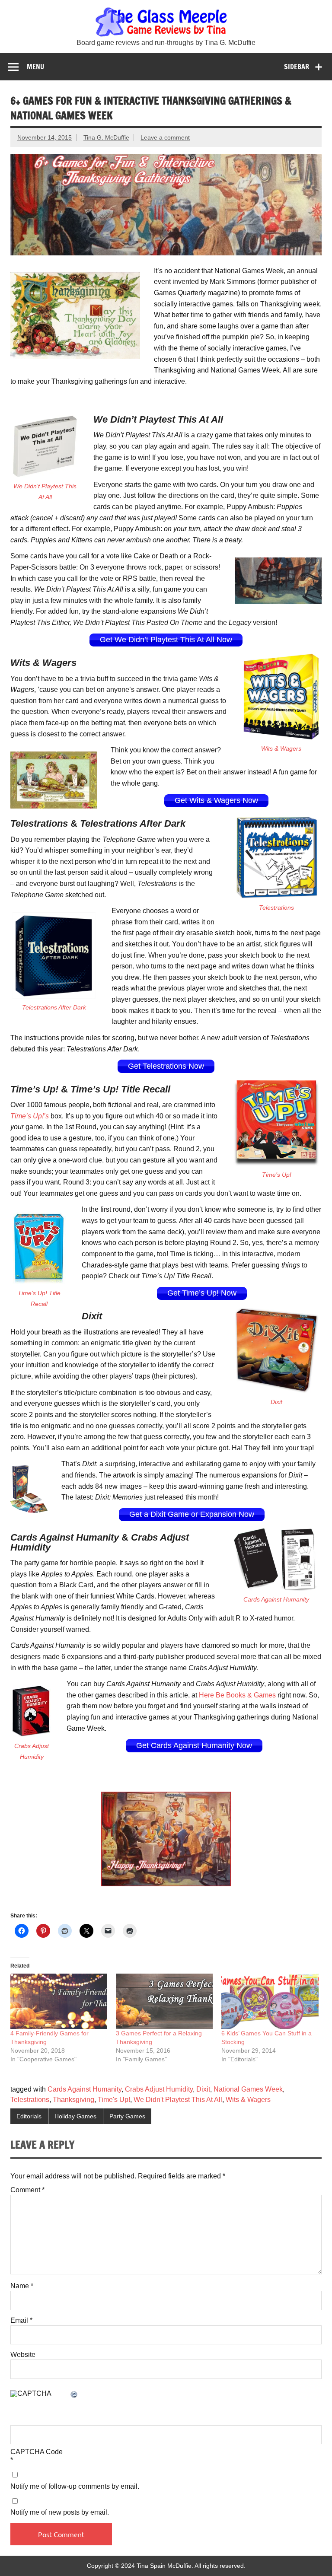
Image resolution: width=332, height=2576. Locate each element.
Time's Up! (114, 2100)
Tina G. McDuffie (106, 137)
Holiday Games (75, 2116)
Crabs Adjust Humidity (159, 2089)
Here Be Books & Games (237, 1695)
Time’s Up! (277, 1175)
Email (21, 2321)
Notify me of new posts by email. (60, 2512)
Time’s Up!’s (30, 1116)
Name (22, 2286)
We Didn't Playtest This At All (178, 2100)
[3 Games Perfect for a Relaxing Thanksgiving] (164, 2001)
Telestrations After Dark (54, 1007)
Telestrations (276, 907)
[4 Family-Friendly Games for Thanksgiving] (59, 2001)
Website (23, 2355)
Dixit (276, 1402)
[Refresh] (74, 2395)
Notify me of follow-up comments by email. (75, 2487)
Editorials (29, 2116)
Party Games (127, 2116)
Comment (27, 2190)
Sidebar (297, 67)
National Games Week (248, 2089)
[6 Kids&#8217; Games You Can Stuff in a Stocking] (270, 2001)
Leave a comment (165, 137)
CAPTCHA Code (37, 2452)
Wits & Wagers (281, 748)
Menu (35, 67)
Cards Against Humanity (276, 1599)
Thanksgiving (73, 2100)
